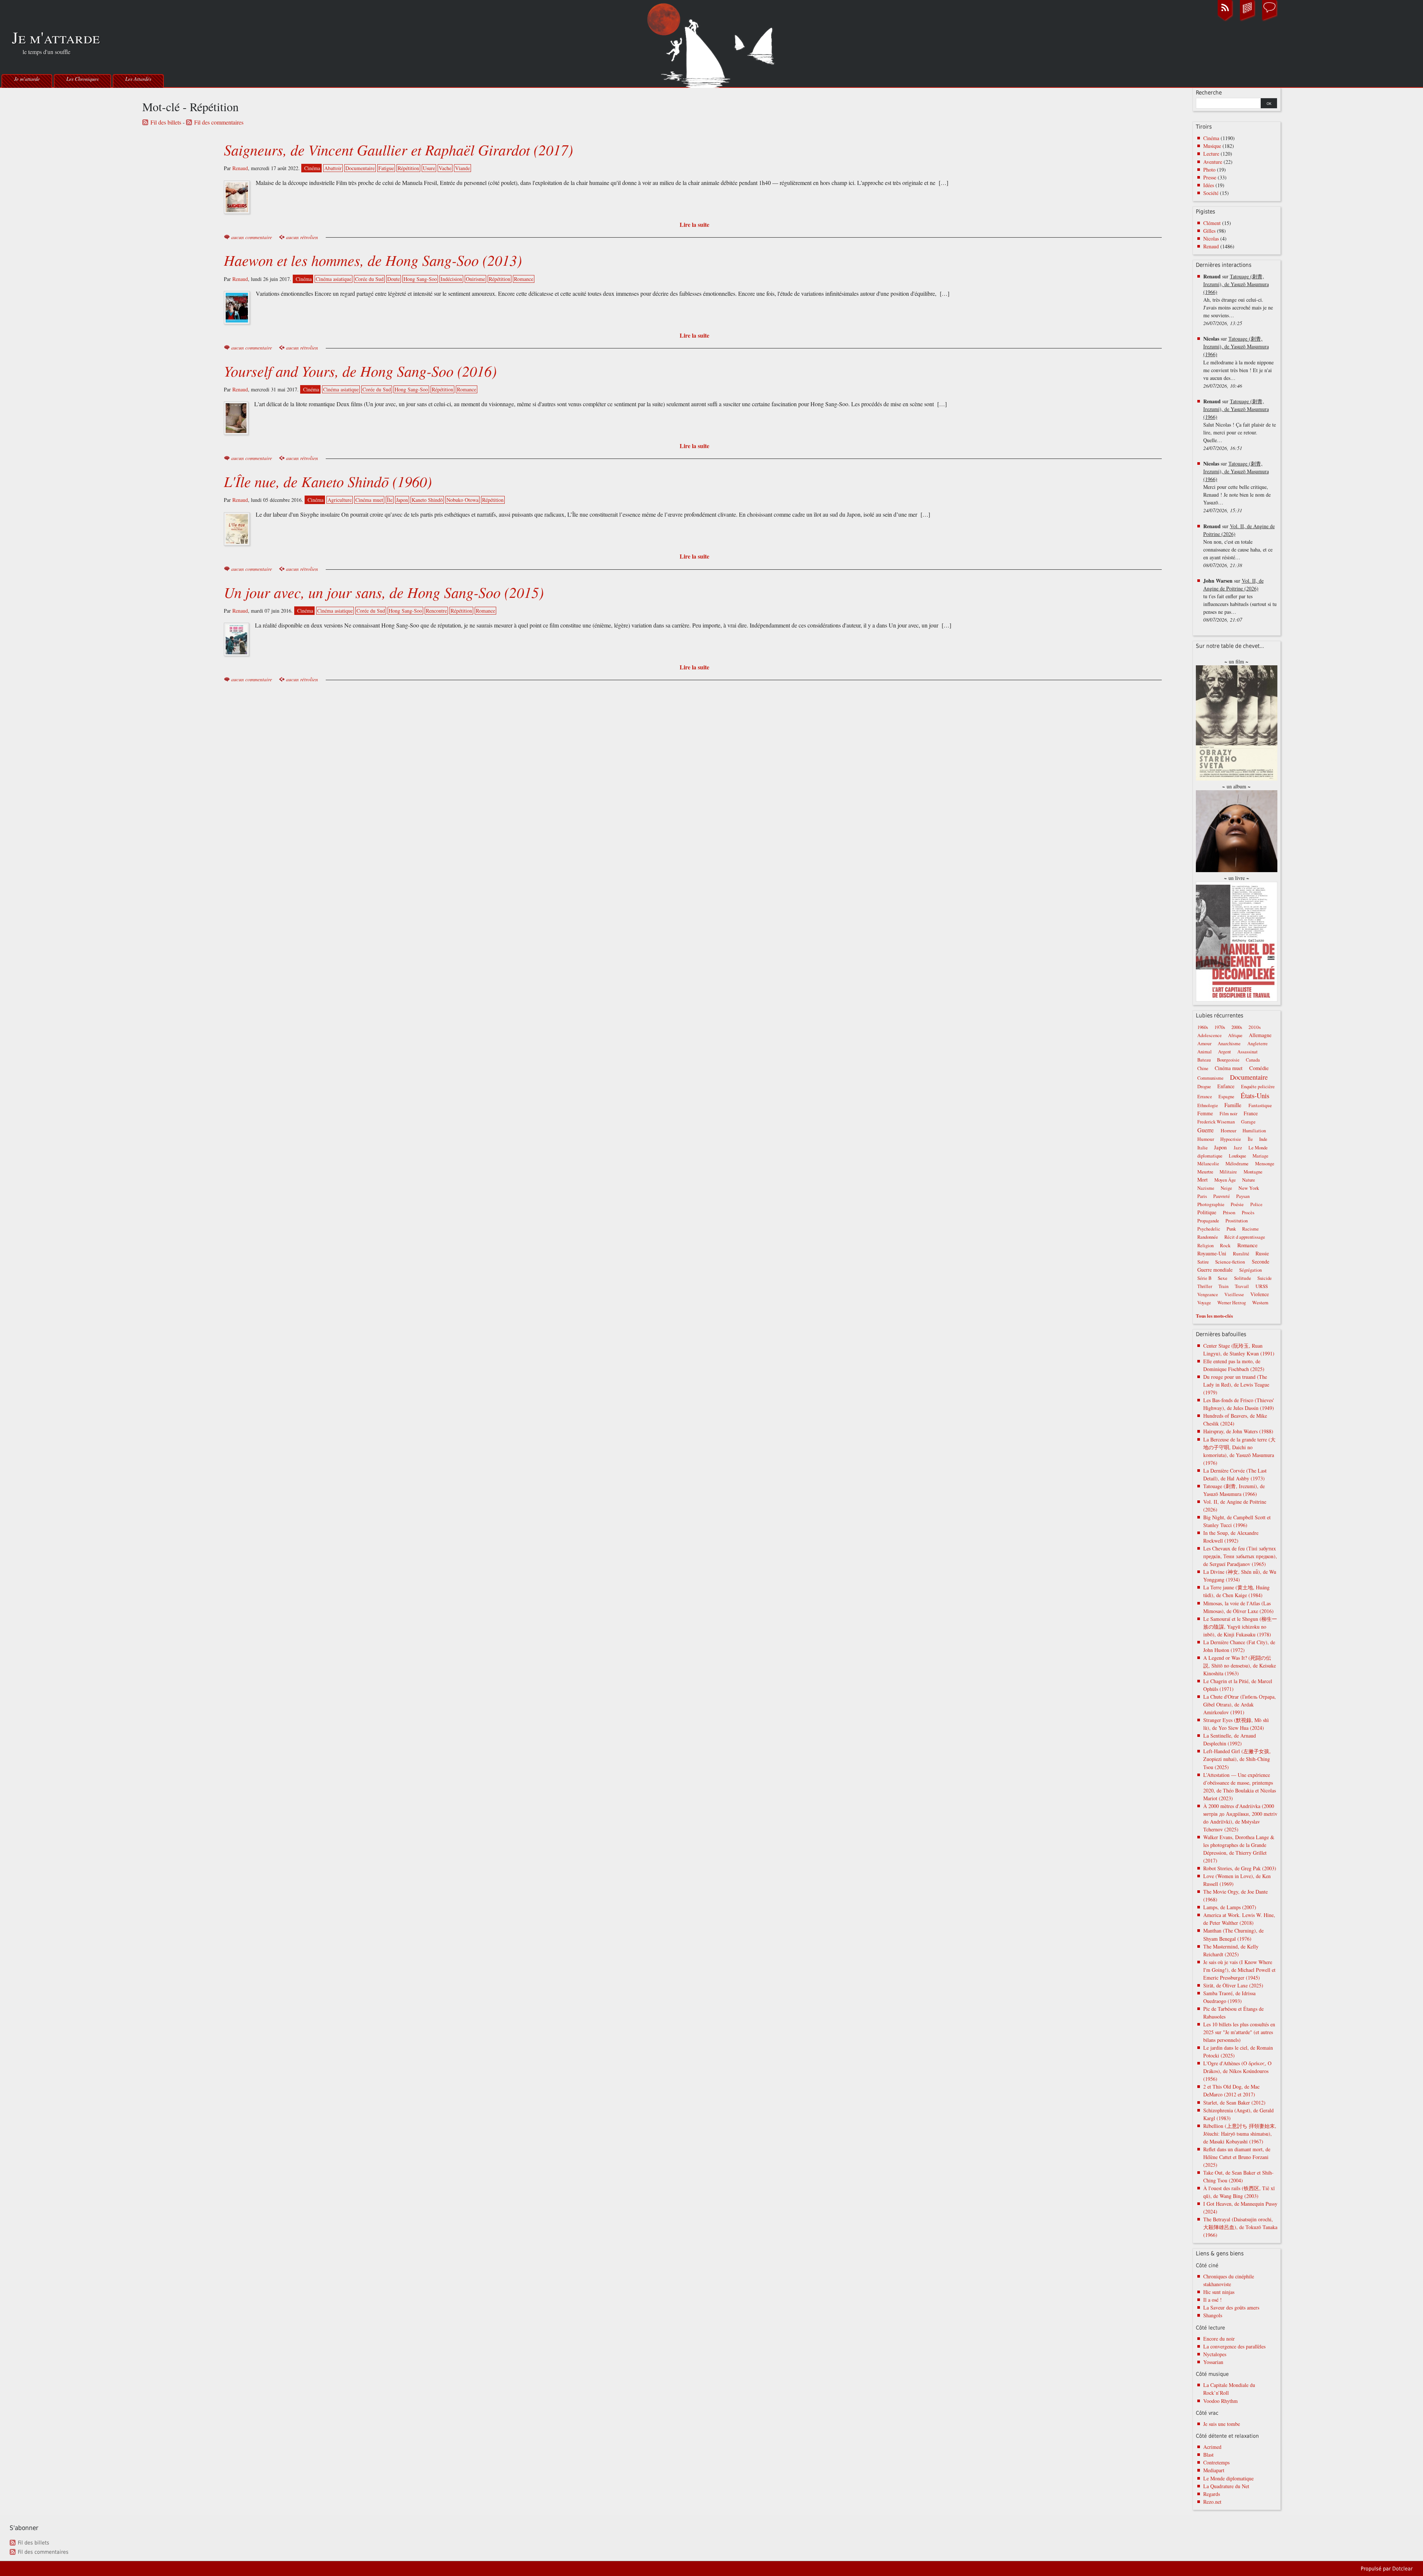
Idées (1209, 185)
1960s (1203, 1027)
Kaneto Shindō (427, 500)
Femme (1205, 1113)
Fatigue (386, 168)
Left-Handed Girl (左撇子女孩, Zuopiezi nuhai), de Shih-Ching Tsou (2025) (1237, 1759)
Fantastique (1260, 1105)
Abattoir (333, 168)
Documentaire (360, 168)
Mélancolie (1208, 1164)
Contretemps (1216, 2462)
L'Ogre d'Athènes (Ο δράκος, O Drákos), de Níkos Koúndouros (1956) (1237, 2071)
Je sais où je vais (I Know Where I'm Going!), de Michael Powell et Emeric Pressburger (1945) (1239, 1970)
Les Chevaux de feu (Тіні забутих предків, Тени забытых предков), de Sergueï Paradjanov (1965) (1240, 1556)
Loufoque (1238, 1156)
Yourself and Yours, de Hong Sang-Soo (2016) (360, 371)
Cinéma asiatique (334, 279)
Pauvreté (1222, 1196)
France (1251, 1113)
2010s (1255, 1027)
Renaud (240, 168)
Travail (1242, 1286)
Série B (1204, 1278)
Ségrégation (1250, 1270)
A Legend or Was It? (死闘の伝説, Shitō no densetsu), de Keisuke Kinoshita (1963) (1240, 1666)
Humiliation (1254, 1131)
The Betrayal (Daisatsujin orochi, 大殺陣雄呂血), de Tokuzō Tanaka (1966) (1240, 2227)
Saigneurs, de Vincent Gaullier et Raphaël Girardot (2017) (398, 149)
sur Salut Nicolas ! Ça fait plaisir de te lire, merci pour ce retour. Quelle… (1240, 425)
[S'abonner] (1225, 20)
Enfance (1226, 1086)
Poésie (1237, 1204)
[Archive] (1247, 20)
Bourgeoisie (1228, 1060)
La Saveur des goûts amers (1231, 2307)
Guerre (1205, 1130)
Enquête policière (1258, 1087)
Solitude (1243, 1278)
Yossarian (1213, 2362)
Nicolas (1211, 239)
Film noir (1228, 1114)
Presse (1210, 177)
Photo (1209, 170)
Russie (1262, 1253)
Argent (1225, 1052)
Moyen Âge (1225, 1180)
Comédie (1259, 1068)
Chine (1203, 1068)
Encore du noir (1219, 2339)
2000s (1237, 1027)
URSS (1262, 1286)
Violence (1260, 1294)
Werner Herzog (1232, 1303)
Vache (445, 168)
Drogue (1204, 1087)
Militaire (1228, 1172)
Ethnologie (1208, 1105)
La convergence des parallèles (1234, 2346)
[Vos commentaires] (1270, 20)
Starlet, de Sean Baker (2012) (1234, 2102)
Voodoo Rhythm (1220, 2401)
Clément (1212, 223)
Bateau (1204, 1060)
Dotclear (1402, 2569)
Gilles (1209, 231)
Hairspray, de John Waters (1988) (1238, 1431)
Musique (1212, 146)
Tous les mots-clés (1214, 1316)
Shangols (1213, 2315)
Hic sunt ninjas (1219, 2292)
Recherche (1209, 93)
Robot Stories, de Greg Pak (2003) (1240, 1868)
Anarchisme (1229, 1044)
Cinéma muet (369, 500)
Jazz (1238, 1148)
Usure (429, 168)
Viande (462, 168)
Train (1223, 1286)
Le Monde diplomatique (1228, 2478)
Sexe (1223, 1278)
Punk (1231, 1229)
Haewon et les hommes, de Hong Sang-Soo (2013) (373, 260)
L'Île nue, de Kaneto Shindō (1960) (328, 481)
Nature (1249, 1180)
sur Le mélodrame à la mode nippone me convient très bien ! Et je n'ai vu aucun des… (1238, 362)
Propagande (1208, 1221)
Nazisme (1206, 1188)
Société (1211, 193)
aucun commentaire (252, 237)
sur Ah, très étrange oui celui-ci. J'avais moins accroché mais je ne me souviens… (1238, 300)
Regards (1212, 2494)
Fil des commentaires (219, 122)
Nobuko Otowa (462, 500)
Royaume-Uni (1212, 1253)
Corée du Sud (369, 279)
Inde (1263, 1139)
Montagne (1253, 1172)
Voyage (1204, 1303)
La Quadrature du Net (1226, 2486)
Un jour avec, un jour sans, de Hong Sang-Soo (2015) (384, 592)
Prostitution (1237, 1221)
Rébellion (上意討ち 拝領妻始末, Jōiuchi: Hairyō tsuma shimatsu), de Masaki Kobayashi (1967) (1240, 2134)
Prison (1229, 1212)
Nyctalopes (1215, 2354)
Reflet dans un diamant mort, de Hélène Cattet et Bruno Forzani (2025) (1237, 2157)
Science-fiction (1230, 1262)
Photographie (1211, 1204)
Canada (1253, 1060)
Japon (402, 500)
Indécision (451, 279)
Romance (524, 279)
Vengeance (1208, 1294)
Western (1260, 1302)
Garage (1248, 1122)
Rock (1225, 1245)
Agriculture (340, 500)
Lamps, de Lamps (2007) (1230, 1907)
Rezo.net (1212, 2502)
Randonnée (1208, 1237)
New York (1249, 1188)
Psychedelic (1209, 1229)
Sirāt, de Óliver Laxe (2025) (1233, 1985)
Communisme (1210, 1078)
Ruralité (1241, 1254)
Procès (1248, 1213)
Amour (1204, 1043)
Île (390, 500)
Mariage (1261, 1156)
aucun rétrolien (302, 237)
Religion (1205, 1246)
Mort (1203, 1180)
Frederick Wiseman (1216, 1122)
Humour (1206, 1139)
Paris (1202, 1196)
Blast (1208, 2455)
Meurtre (1205, 1172)
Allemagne (1260, 1035)
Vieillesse (1234, 1294)
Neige (1226, 1188)
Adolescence (1210, 1035)
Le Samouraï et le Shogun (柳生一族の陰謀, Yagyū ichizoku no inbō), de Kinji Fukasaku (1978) (1240, 1627)
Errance (1205, 1097)
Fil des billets (166, 122)
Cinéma (312, 168)
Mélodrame (1237, 1163)
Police (1256, 1204)
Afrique (1235, 1035)
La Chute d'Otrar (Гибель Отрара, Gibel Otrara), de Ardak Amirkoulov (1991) (1240, 1704)
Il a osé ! (1213, 2300)
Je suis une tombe (1222, 2424)
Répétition (408, 168)
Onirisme (475, 279)
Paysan (1243, 1196)
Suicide (1265, 1278)
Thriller (1205, 1286)
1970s (1220, 1027)
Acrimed (1212, 2447)
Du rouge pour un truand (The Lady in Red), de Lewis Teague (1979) (1236, 1385)
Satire (1203, 1262)
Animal (1205, 1052)
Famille (1233, 1105)
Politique (1207, 1212)
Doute (394, 279)
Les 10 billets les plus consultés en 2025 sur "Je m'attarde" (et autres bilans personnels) (1239, 2032)
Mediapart (1214, 2470)
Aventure (1213, 162)
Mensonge (1265, 1164)
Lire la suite (694, 224)
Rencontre (436, 611)
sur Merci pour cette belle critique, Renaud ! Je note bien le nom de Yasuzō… (1237, 487)
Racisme (1250, 1229)
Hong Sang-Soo (420, 279)
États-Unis (1255, 1095)
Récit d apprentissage (1245, 1237)
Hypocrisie (1231, 1139)
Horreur (1228, 1130)
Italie (1203, 1148)
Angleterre (1258, 1044)
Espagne (1226, 1097)
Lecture (1211, 154)
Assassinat (1248, 1052)
